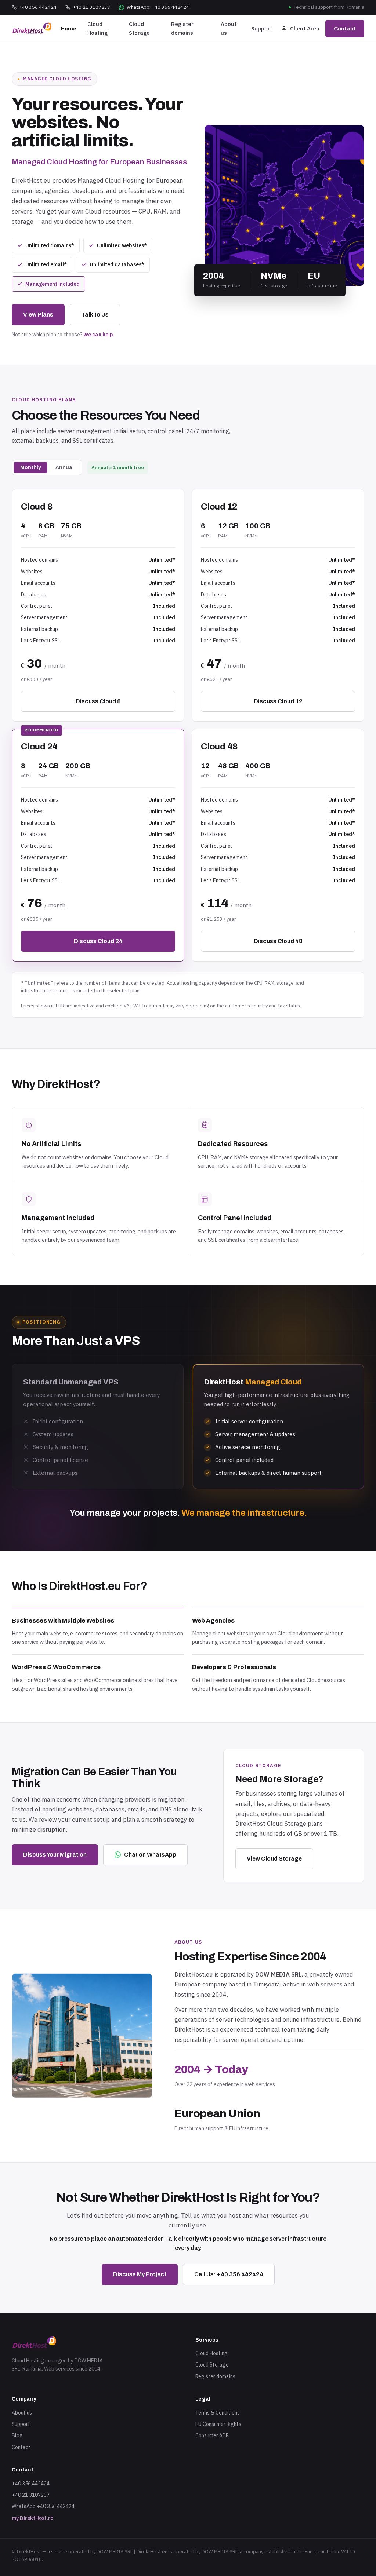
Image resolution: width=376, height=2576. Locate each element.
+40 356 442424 (38, 7)
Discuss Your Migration (55, 1855)
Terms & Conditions (218, 2413)
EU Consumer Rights (218, 2424)
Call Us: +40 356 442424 (229, 2274)
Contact (345, 29)
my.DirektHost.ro (32, 2518)
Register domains (182, 28)
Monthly (30, 468)
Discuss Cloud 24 (98, 941)
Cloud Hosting (97, 28)
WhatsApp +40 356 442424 (43, 2506)
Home (69, 28)
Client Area (305, 28)
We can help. (99, 335)
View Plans (38, 315)
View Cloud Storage (274, 1859)
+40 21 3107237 (91, 7)
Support (262, 28)
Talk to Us (95, 315)
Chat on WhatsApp (150, 1855)
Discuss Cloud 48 (278, 941)
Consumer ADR (212, 2435)
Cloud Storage (139, 28)
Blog (17, 2435)
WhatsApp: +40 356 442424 (158, 7)
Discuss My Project (140, 2274)
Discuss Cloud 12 (278, 701)
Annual (65, 468)
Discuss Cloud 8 (98, 701)
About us (229, 28)
